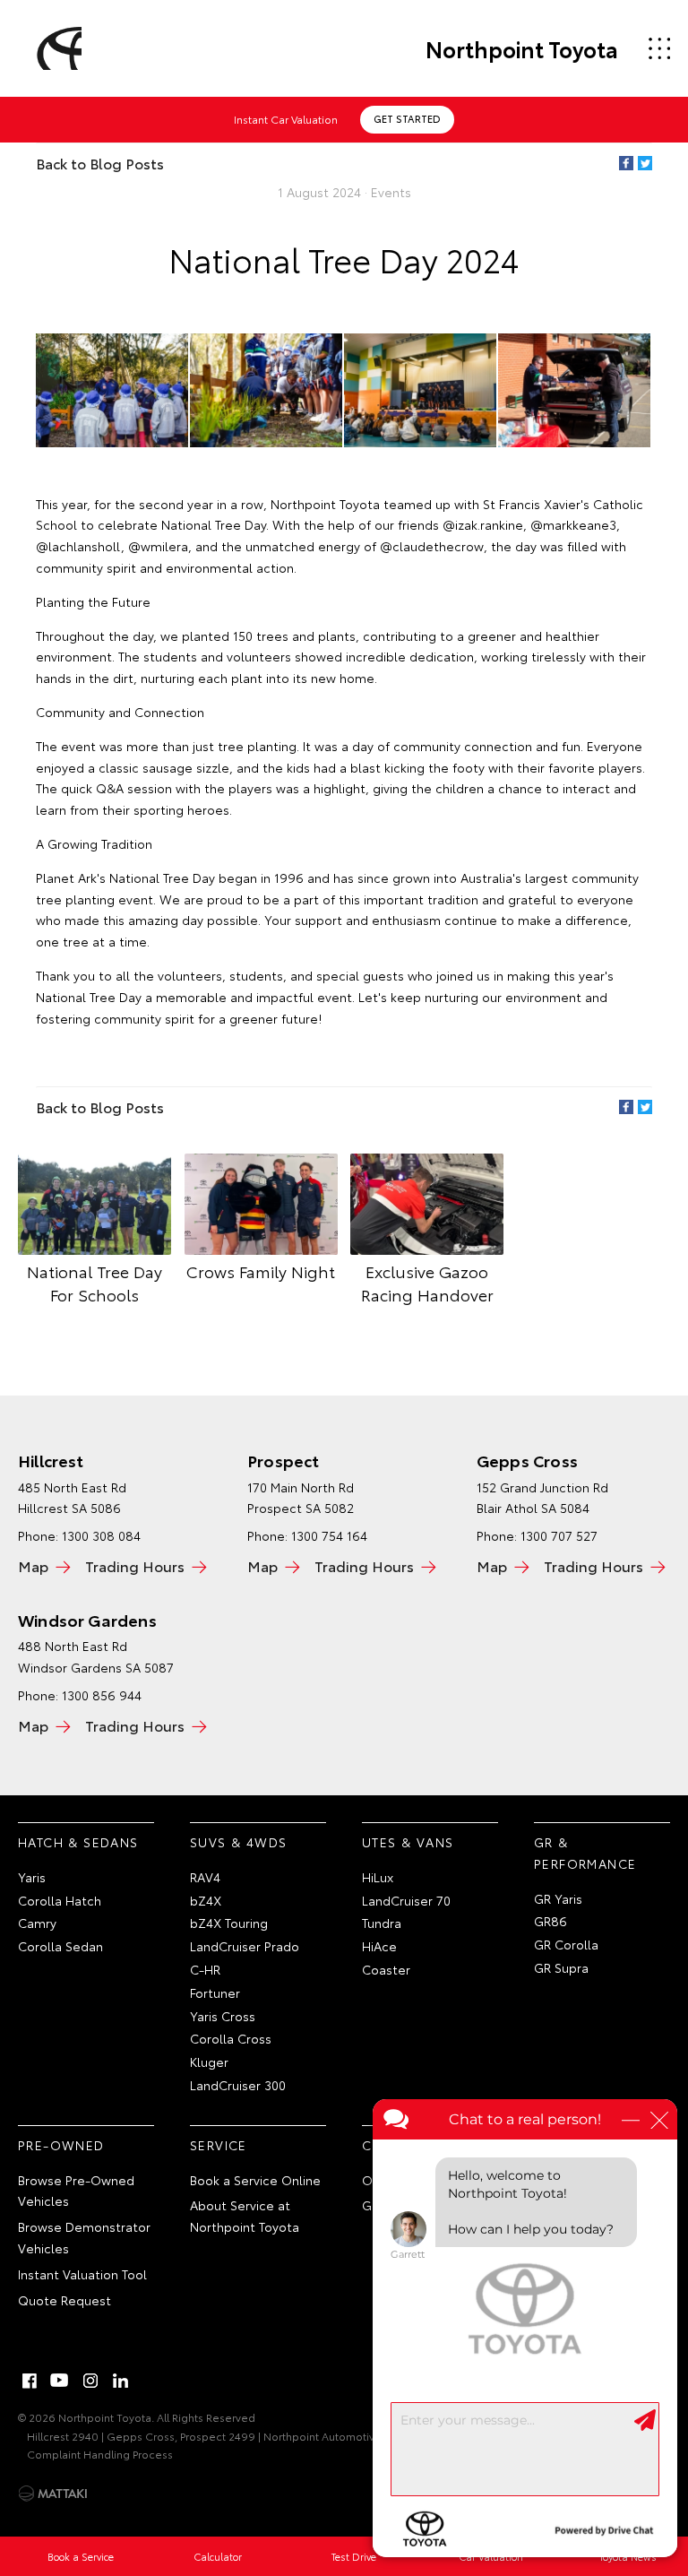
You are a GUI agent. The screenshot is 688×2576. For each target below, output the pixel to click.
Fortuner (215, 1993)
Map (33, 1565)
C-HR (205, 1969)
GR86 (550, 1921)
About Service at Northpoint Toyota (245, 2216)
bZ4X (206, 1900)
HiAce (379, 1946)
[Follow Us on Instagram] (90, 2381)
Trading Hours (135, 1565)
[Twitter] (645, 163)
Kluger (209, 2062)
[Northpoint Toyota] (56, 48)
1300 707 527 (559, 1535)
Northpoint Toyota (522, 48)
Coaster (386, 1969)
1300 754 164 (329, 1535)
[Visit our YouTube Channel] (60, 2381)
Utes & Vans (408, 1842)
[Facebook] (626, 163)
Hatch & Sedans (78, 1842)
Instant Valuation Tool (82, 2274)
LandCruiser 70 (406, 1900)
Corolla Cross (231, 2038)
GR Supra (561, 1967)
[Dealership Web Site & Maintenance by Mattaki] (53, 2494)
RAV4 (205, 1877)
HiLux (378, 1877)
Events (391, 192)
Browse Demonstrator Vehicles (84, 2237)
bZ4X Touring (229, 1923)
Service (219, 2145)
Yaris (32, 1877)
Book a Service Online (255, 2180)
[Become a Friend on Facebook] (30, 2381)
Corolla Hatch (60, 1900)
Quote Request (64, 2300)
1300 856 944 (102, 1695)
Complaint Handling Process (100, 2454)
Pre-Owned (61, 2145)
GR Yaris (558, 1898)
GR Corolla (566, 1944)
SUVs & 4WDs (238, 1842)
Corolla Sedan (60, 1946)
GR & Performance (585, 1853)
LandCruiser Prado (245, 1946)
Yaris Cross (223, 2016)
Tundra (382, 1923)
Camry (37, 1923)
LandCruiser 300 (238, 2085)
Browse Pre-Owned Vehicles (76, 2191)
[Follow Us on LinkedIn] (121, 2381)
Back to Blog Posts (100, 163)
